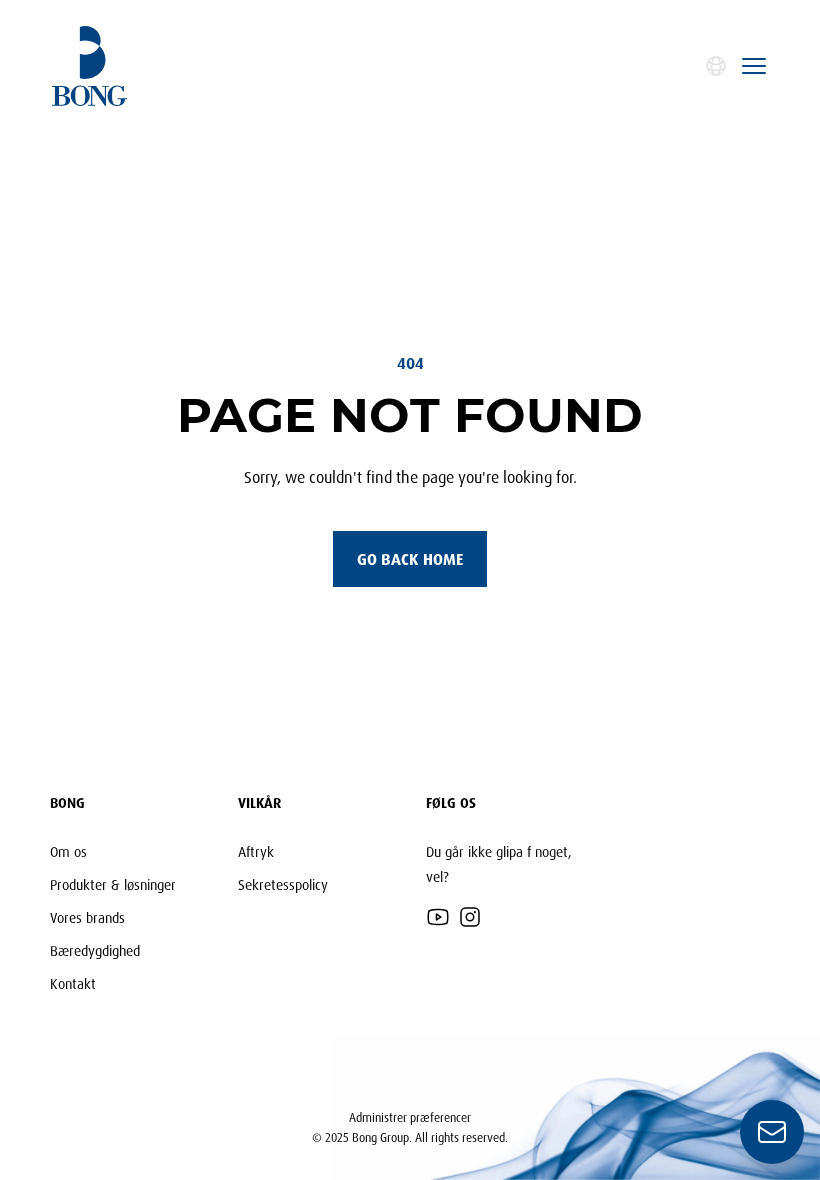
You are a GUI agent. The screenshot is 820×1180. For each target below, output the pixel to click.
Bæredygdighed (95, 950)
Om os (68, 851)
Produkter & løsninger (113, 884)
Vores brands (87, 917)
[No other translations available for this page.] (716, 66)
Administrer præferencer (410, 1117)
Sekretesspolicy (283, 884)
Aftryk (256, 851)
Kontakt (73, 983)
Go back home (410, 559)
